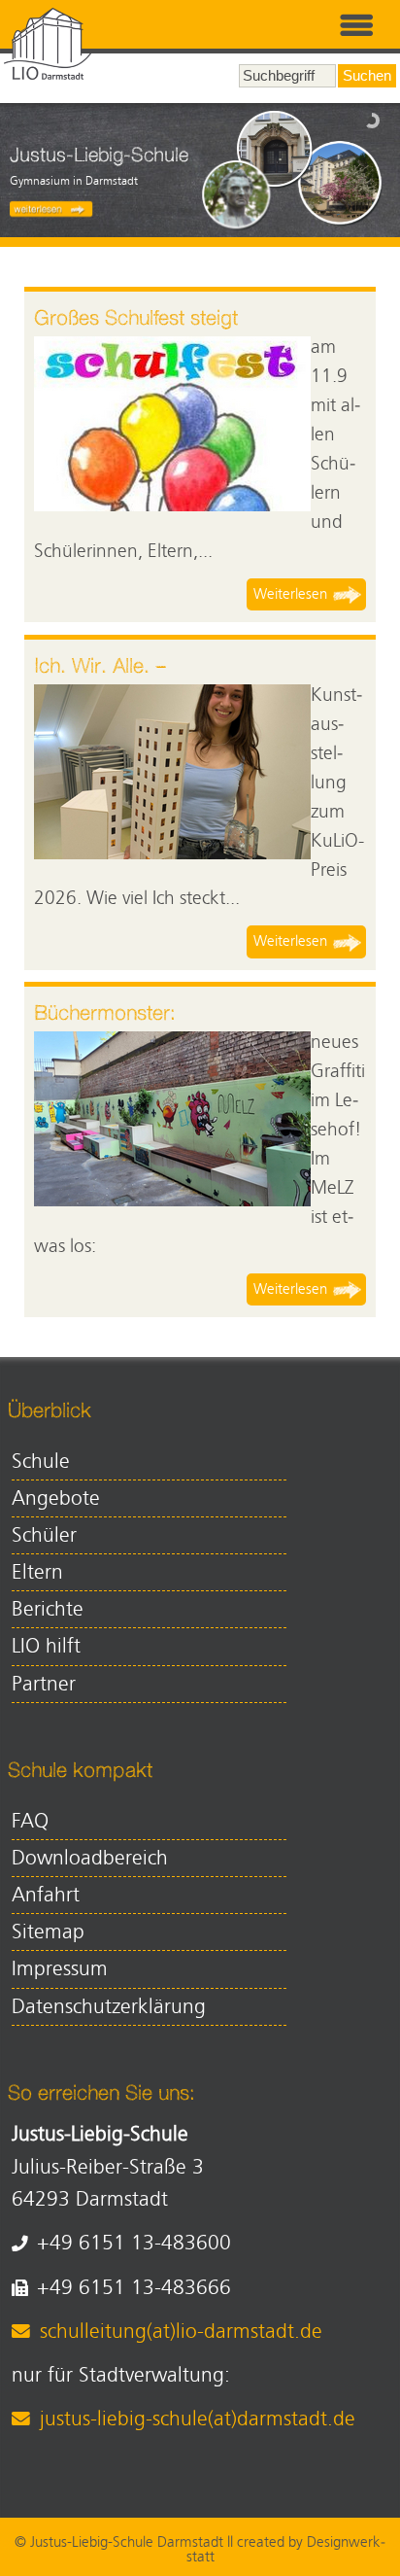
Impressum (60, 1969)
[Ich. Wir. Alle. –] (172, 772)
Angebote (56, 1498)
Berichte (48, 1609)
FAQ (30, 1821)
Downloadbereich (90, 1858)
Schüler (44, 1535)
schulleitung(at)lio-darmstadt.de (181, 2332)
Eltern (37, 1572)
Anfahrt (46, 1895)
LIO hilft (46, 1646)
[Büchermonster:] (172, 1119)
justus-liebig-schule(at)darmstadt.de (197, 2419)
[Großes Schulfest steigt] (172, 424)
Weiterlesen (290, 594)
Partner (44, 1684)
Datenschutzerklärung (109, 2007)
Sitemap (48, 1932)
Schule (41, 1462)
